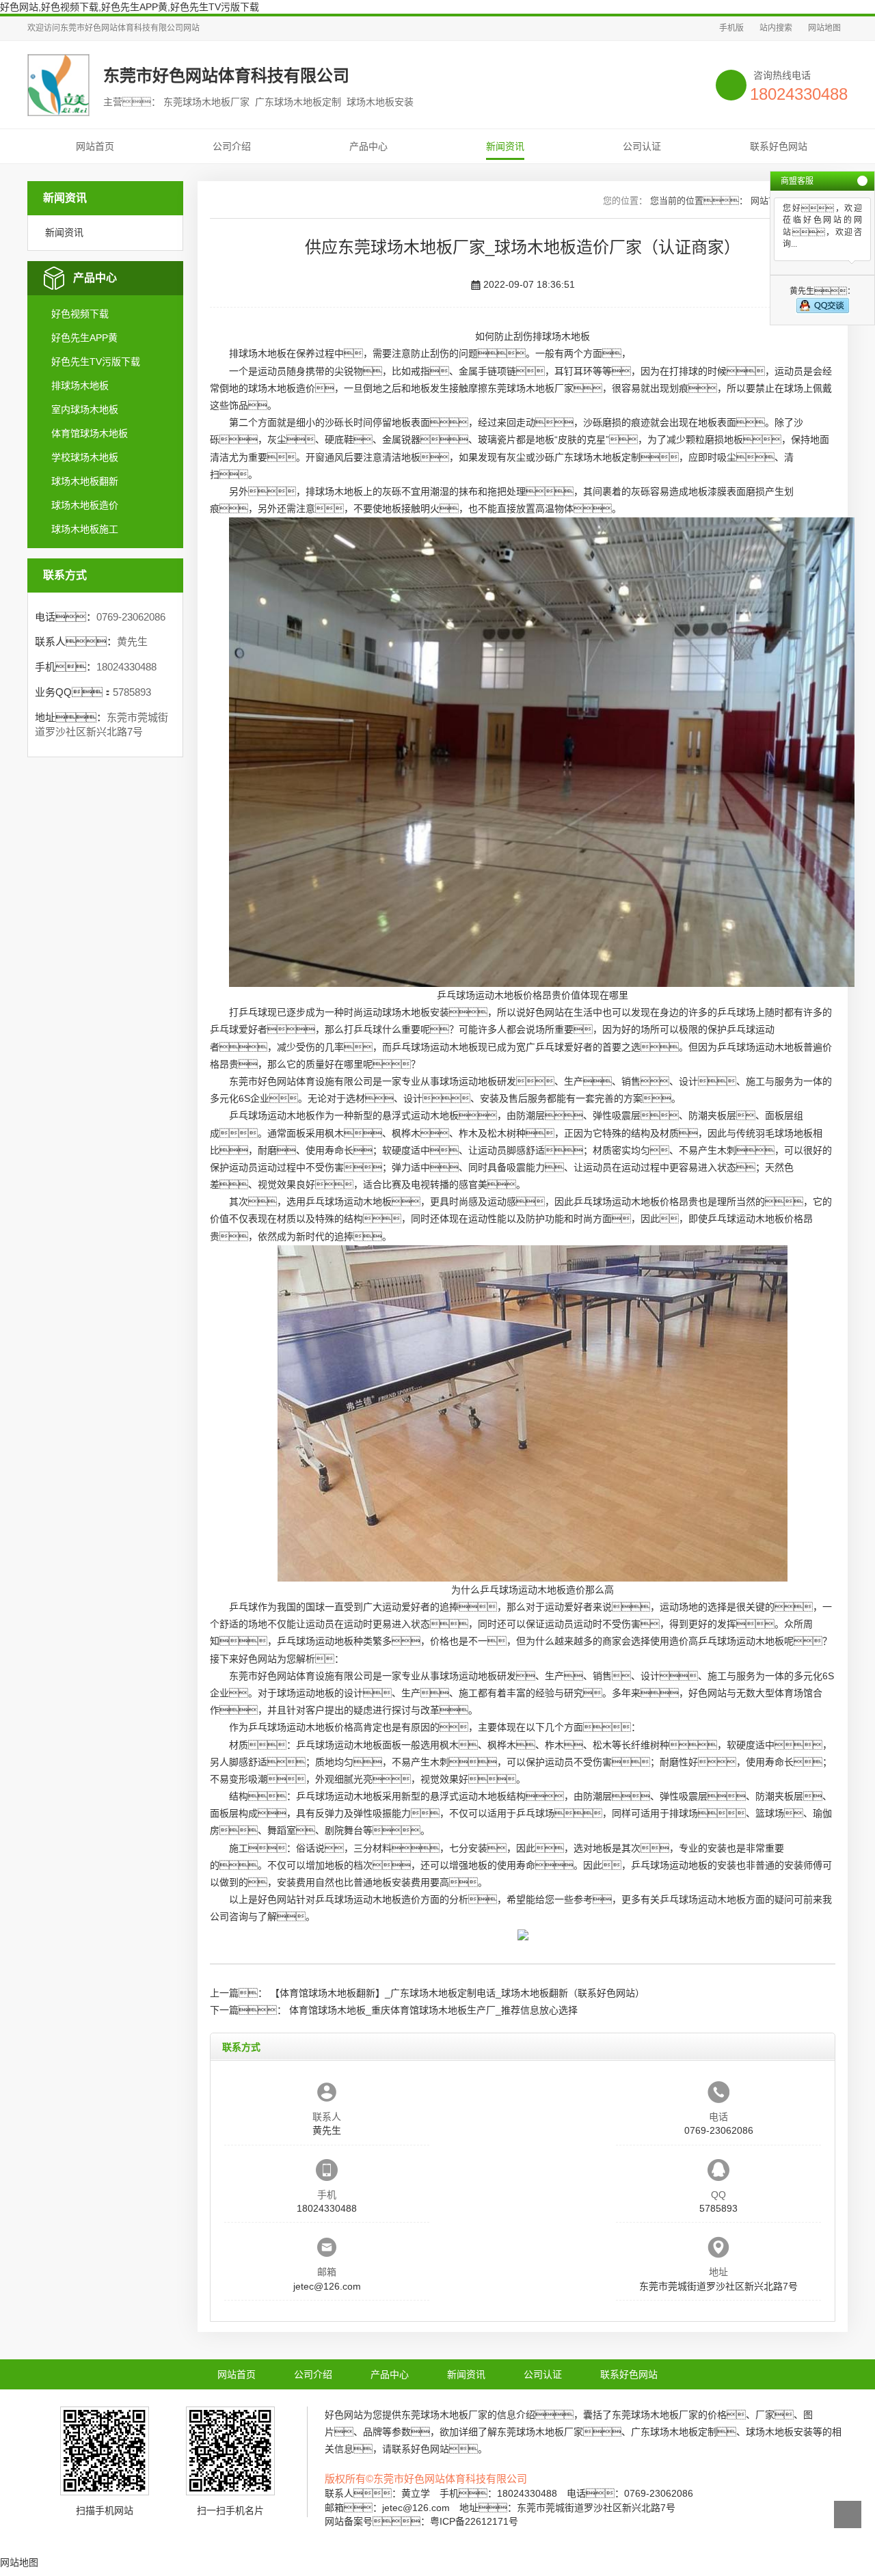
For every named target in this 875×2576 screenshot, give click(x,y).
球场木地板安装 (416, 1012)
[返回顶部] (848, 2514)
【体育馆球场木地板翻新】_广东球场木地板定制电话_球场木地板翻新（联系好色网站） (457, 1993)
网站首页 (95, 146)
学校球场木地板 (85, 457)
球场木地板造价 (85, 505)
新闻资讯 (505, 146)
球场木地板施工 (85, 529)
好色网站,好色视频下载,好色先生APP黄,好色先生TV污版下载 (130, 7)
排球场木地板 (80, 385)
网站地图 (824, 28)
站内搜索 (776, 28)
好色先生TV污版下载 (96, 362)
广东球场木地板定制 (597, 457)
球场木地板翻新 (85, 481)
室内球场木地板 (85, 409)
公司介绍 (232, 146)
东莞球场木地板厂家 (530, 388)
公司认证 (642, 146)
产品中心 (368, 146)
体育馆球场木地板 (90, 433)
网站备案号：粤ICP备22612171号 (421, 2521)
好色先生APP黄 (84, 338)
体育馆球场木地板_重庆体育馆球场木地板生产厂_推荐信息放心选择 (433, 2010)
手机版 (731, 28)
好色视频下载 (80, 314)
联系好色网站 (779, 146)
